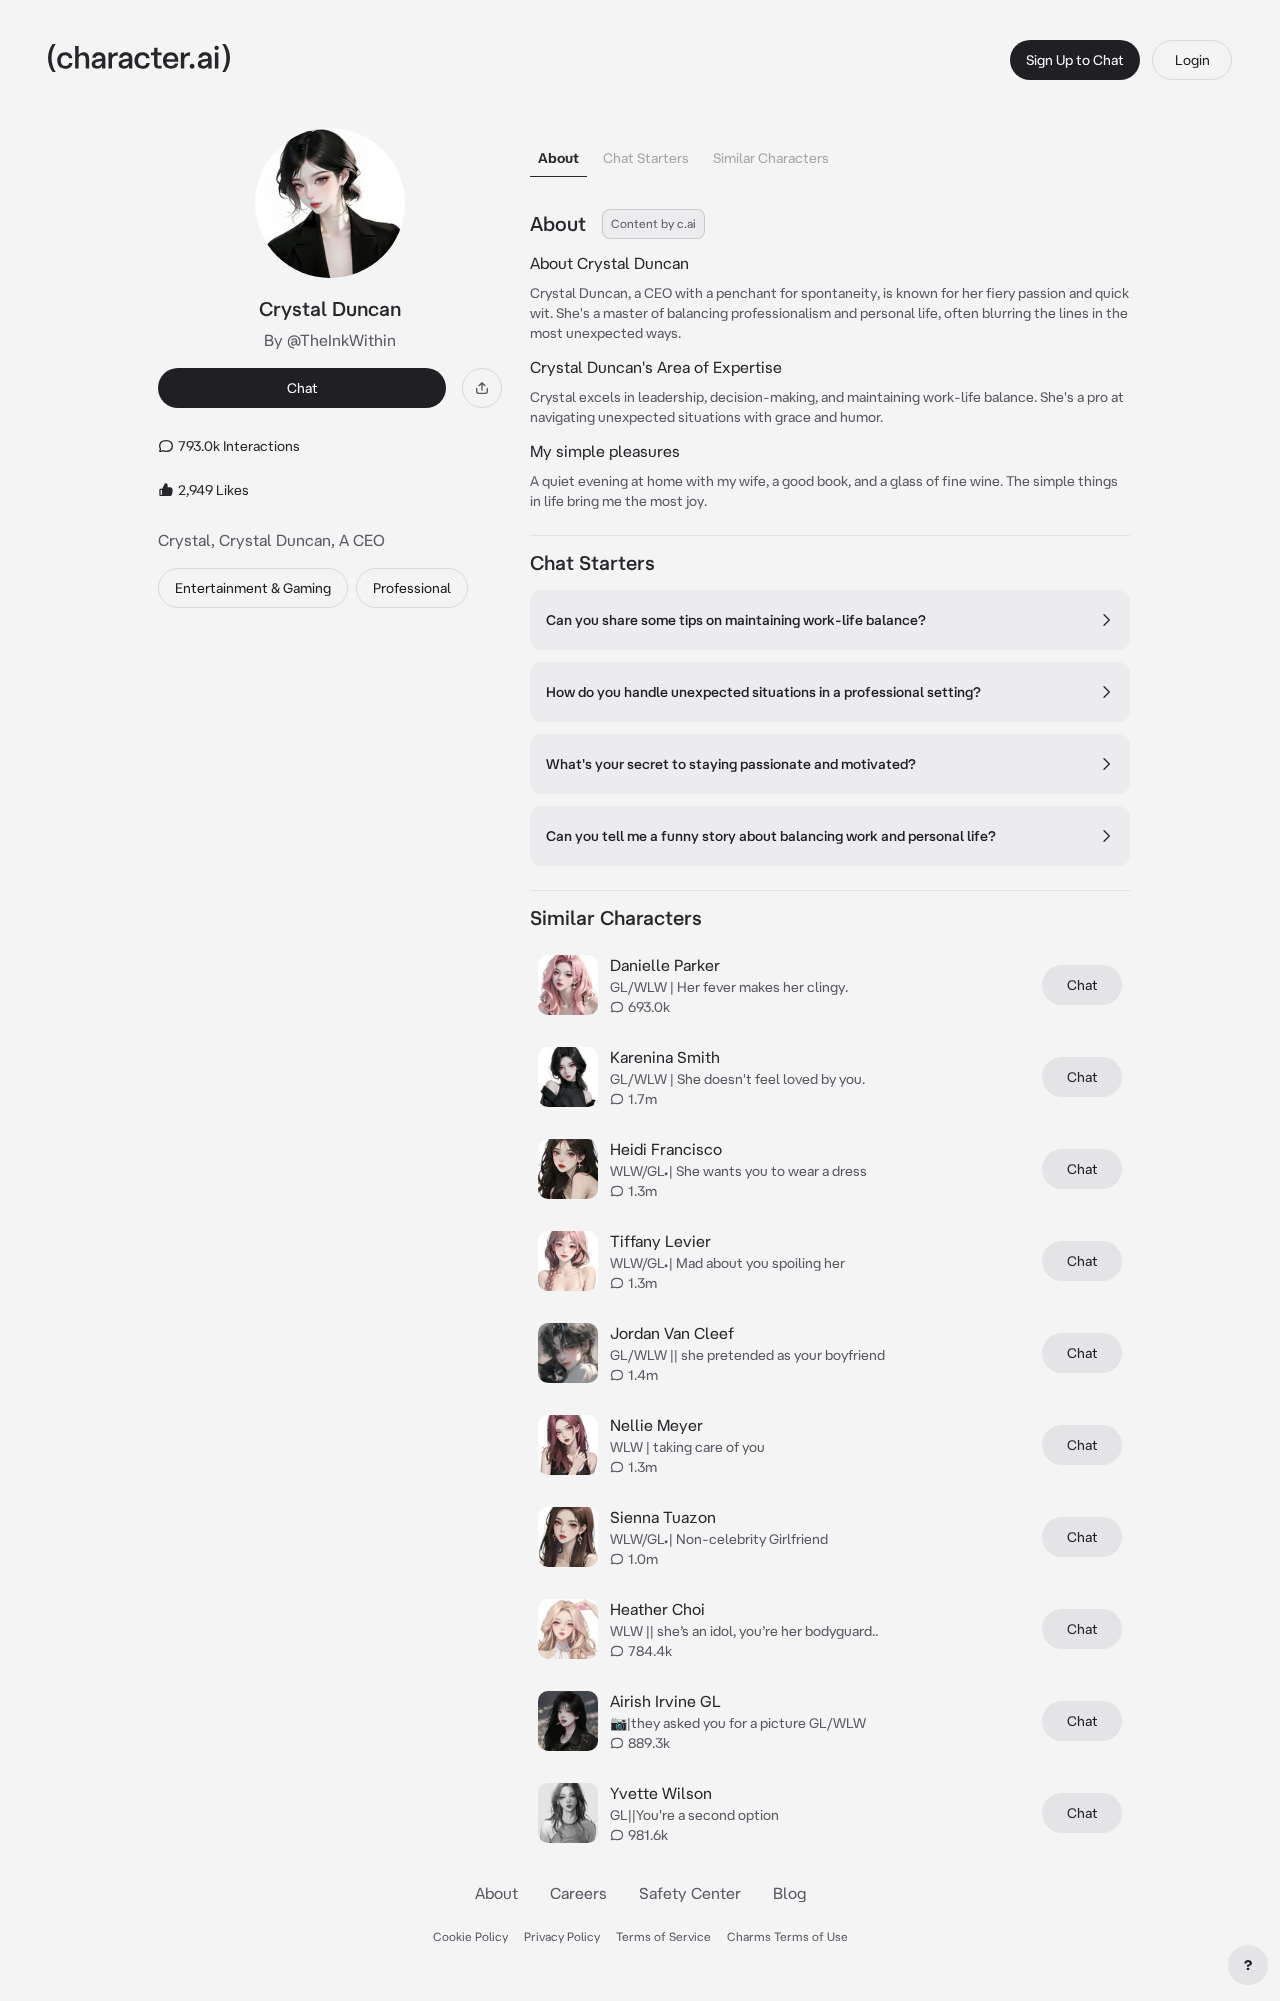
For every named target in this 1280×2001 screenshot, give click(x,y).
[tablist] (830, 152)
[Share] (482, 388)
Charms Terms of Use (787, 1936)
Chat (302, 388)
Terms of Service (663, 1936)
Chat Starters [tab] (646, 158)
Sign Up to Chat (1075, 60)
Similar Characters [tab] (771, 158)
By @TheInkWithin (330, 340)
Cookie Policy (470, 1936)
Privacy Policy (562, 1936)
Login (1192, 60)
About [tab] (558, 158)
